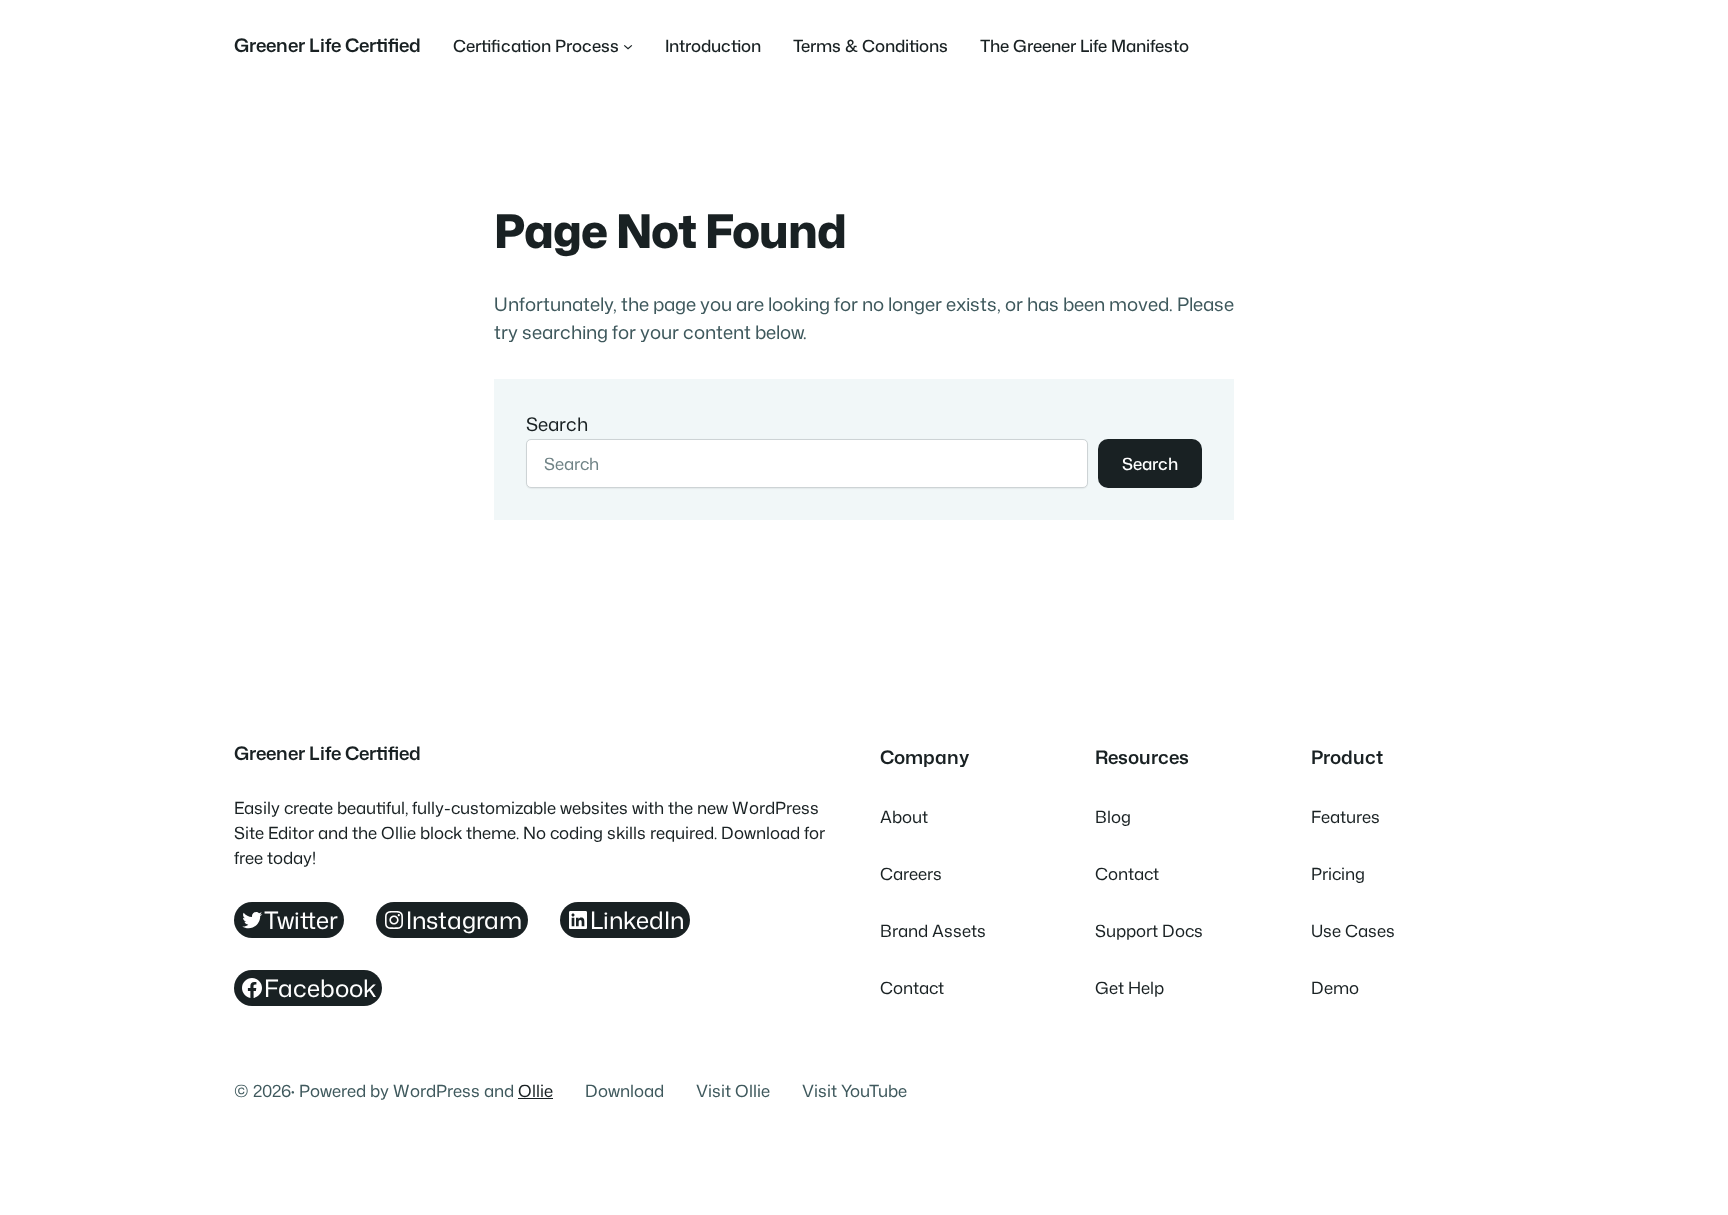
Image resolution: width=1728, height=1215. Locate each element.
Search (557, 424)
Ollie (535, 1090)
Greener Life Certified (327, 45)
